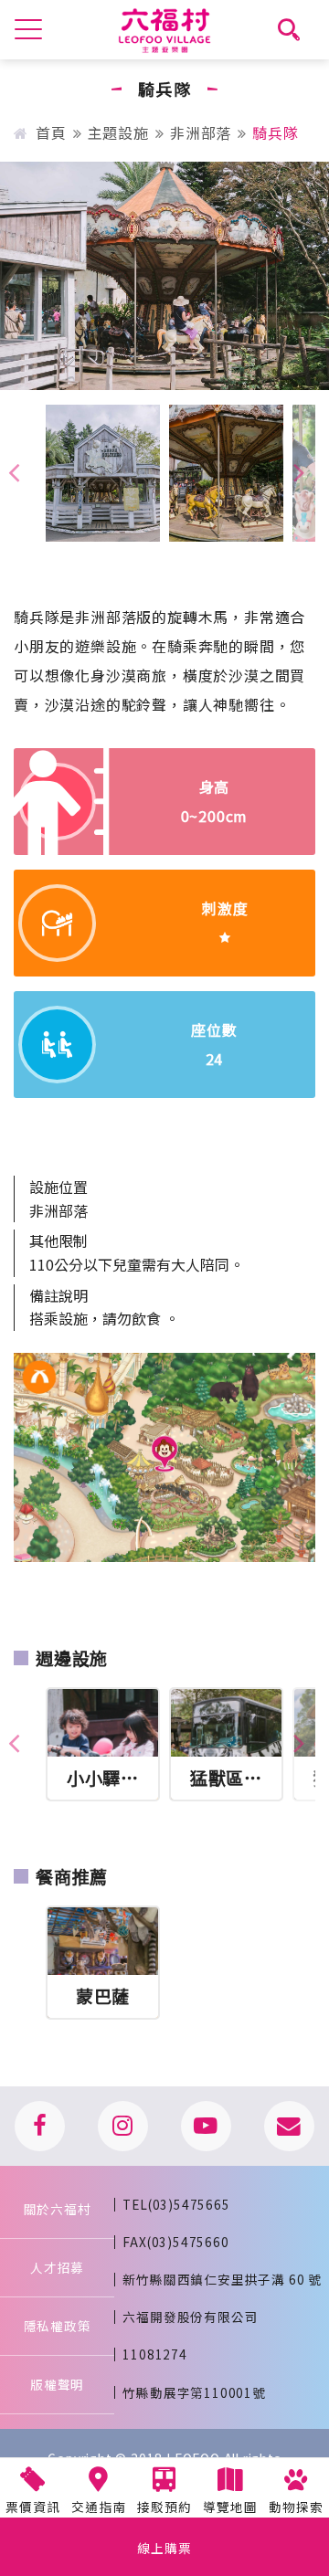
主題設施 (118, 132)
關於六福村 (58, 2209)
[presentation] (299, 471)
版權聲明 (57, 2384)
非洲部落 (201, 132)
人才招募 (57, 2267)
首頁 (51, 132)
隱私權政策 (58, 2326)
